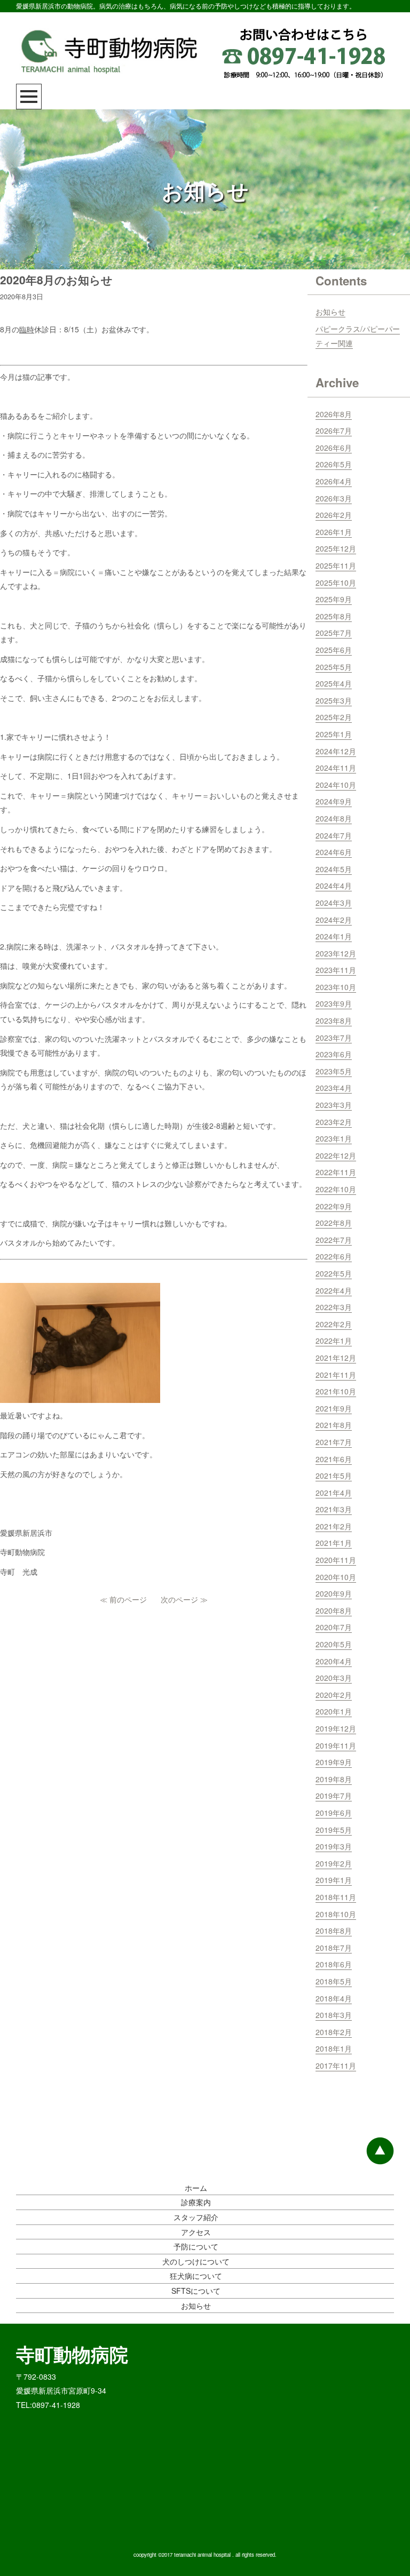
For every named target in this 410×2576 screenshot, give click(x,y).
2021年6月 (334, 1459)
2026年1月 (334, 532)
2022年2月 (334, 1324)
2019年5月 (334, 1830)
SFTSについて (196, 2291)
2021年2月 (334, 1526)
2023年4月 (334, 1088)
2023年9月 (334, 1003)
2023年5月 (334, 1071)
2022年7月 (334, 1240)
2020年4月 (334, 1661)
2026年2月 (334, 515)
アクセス (196, 2232)
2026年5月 (334, 464)
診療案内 (196, 2202)
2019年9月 (334, 1762)
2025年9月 (334, 599)
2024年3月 (334, 903)
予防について (196, 2246)
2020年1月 (334, 1711)
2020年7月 (334, 1627)
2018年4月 (334, 1998)
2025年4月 (334, 683)
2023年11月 (336, 970)
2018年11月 (336, 1897)
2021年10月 (336, 1391)
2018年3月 (334, 2015)
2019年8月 (334, 1779)
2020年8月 (334, 1610)
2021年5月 (334, 1476)
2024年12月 (336, 751)
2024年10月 (336, 785)
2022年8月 (334, 1223)
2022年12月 (336, 1155)
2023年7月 (334, 1038)
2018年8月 (334, 1931)
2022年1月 (334, 1341)
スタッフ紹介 (196, 2217)
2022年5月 (334, 1273)
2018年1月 (334, 2048)
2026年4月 (334, 481)
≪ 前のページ (123, 1599)
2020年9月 (334, 1593)
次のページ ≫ (184, 1599)
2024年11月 (336, 768)
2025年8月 (334, 616)
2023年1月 (334, 1138)
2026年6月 (334, 448)
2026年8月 (334, 414)
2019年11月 (336, 1745)
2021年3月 (334, 1509)
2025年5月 (334, 667)
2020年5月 (334, 1644)
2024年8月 (334, 818)
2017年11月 (336, 2065)
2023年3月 (334, 1105)
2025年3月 (334, 700)
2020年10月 (336, 1577)
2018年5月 (334, 1981)
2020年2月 (334, 1695)
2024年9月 (334, 801)
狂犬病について (196, 2276)
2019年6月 (334, 1813)
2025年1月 (334, 734)
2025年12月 (336, 548)
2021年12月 (336, 1358)
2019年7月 (334, 1796)
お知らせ (330, 312)
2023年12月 (336, 953)
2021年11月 (336, 1375)
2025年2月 (334, 717)
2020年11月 (336, 1560)
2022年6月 (334, 1256)
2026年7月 (334, 430)
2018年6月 (334, 1964)
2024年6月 (334, 852)
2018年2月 (334, 2032)
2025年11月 (336, 565)
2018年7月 (334, 1948)
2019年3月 (334, 1846)
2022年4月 (334, 1290)
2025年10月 (336, 583)
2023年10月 (336, 987)
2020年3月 (334, 1678)
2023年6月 (334, 1054)
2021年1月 (334, 1543)
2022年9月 (334, 1206)
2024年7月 (334, 835)
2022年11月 (336, 1172)
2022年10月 (336, 1189)
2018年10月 (336, 1914)
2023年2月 (334, 1122)
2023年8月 (334, 1020)
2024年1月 (334, 936)
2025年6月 (334, 650)
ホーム (196, 2188)
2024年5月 (334, 869)
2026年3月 (334, 498)
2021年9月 (334, 1408)
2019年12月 (336, 1728)
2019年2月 (334, 1863)
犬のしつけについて (196, 2261)
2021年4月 (334, 1493)
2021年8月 (334, 1425)
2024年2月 (334, 920)
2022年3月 (334, 1307)
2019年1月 (334, 1880)
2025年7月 (334, 633)
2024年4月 (334, 886)
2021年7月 (334, 1442)
